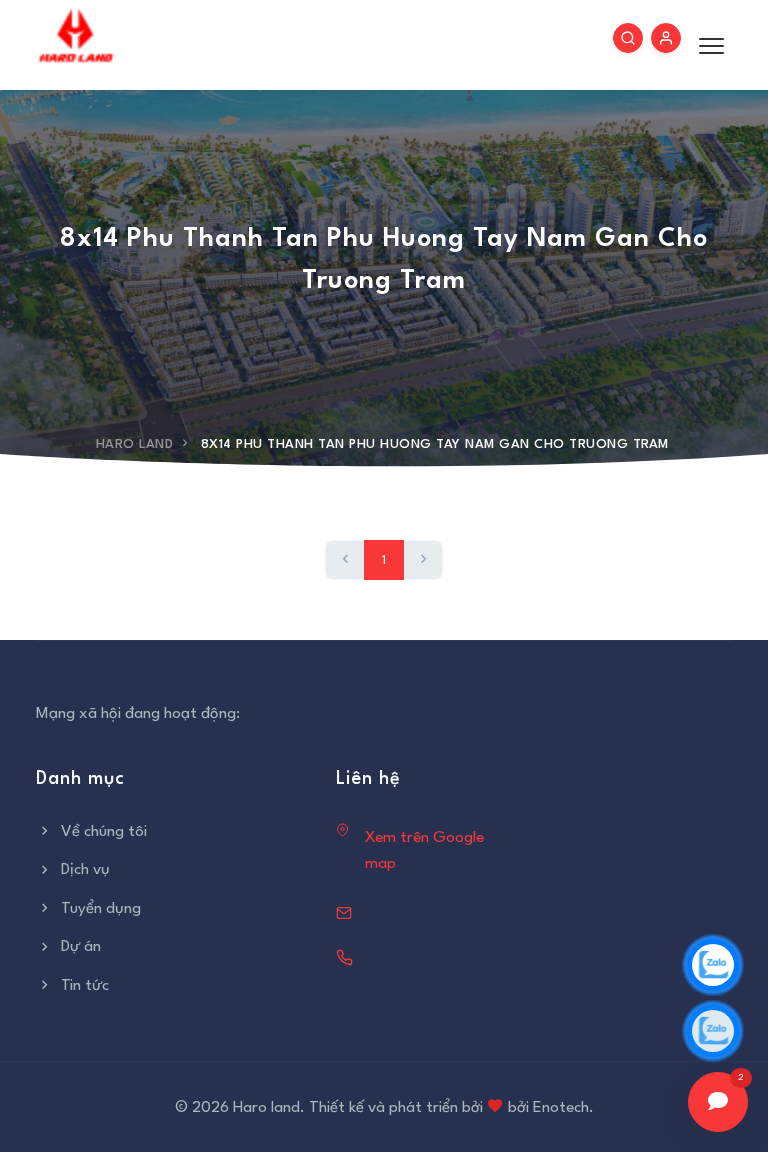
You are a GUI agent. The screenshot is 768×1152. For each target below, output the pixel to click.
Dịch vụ (85, 870)
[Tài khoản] (666, 38)
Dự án (81, 947)
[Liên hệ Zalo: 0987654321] (713, 1031)
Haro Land (135, 444)
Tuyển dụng (101, 909)
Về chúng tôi (104, 832)
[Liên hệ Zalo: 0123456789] (713, 965)
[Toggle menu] (706, 45)
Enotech (561, 1108)
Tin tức (85, 986)
